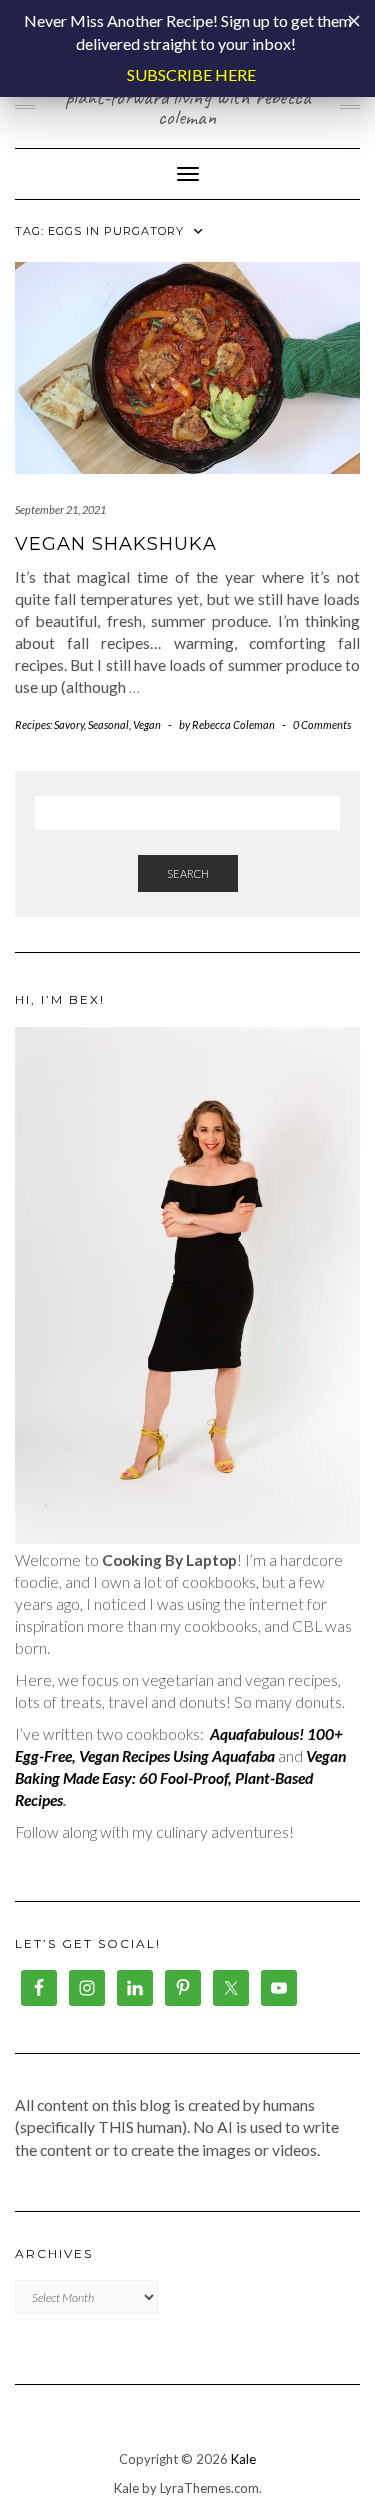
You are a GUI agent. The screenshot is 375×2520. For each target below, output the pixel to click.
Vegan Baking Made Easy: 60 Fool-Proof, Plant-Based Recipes (180, 1778)
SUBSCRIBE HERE (191, 74)
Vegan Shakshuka (116, 544)
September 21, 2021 (60, 509)
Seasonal (108, 724)
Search (188, 873)
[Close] (354, 21)
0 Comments (322, 724)
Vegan (147, 724)
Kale (243, 2459)
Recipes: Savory (49, 724)
